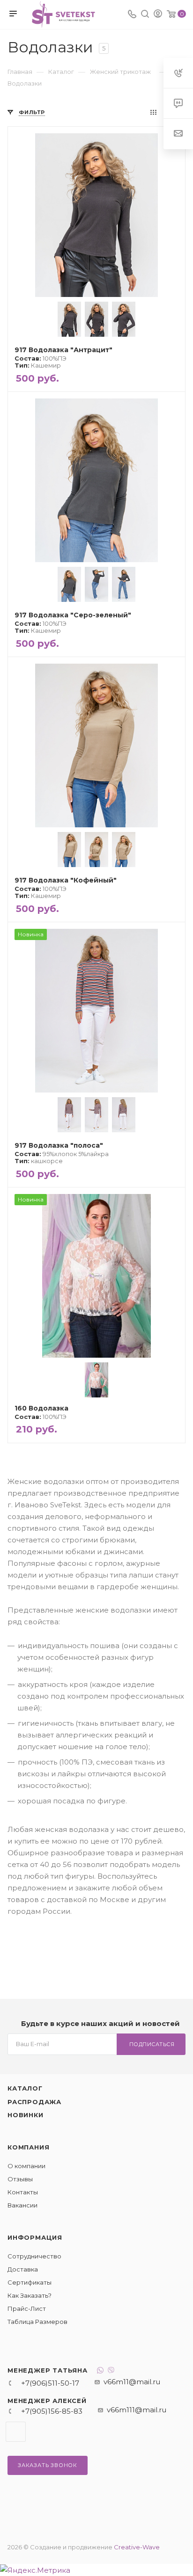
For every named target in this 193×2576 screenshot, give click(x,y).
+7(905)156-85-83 (52, 2411)
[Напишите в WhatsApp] (100, 2371)
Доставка (23, 2269)
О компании (26, 2166)
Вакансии (22, 2205)
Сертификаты (30, 2282)
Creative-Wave (137, 2547)
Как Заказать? (30, 2295)
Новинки (26, 2115)
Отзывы (20, 2179)
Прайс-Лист (27, 2308)
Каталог (25, 2088)
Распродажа (34, 2102)
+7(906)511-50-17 (50, 2383)
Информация (35, 2237)
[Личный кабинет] (158, 15)
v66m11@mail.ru (132, 2382)
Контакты (23, 2192)
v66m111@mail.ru (137, 2410)
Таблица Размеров (37, 2322)
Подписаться (152, 2044)
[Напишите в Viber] (111, 2371)
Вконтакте (16, 2432)
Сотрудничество (34, 2256)
